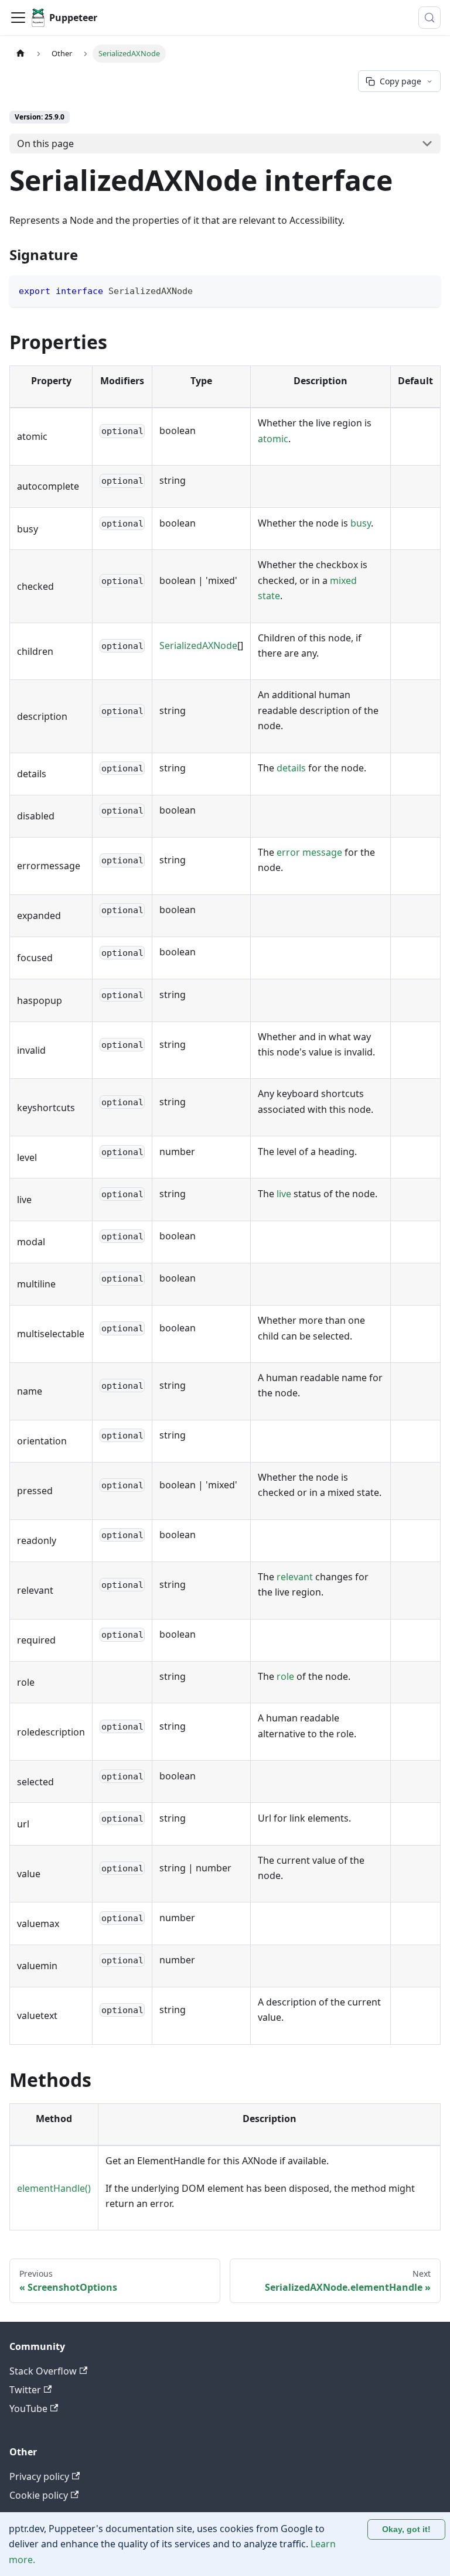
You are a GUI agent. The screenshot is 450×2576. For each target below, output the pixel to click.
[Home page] (21, 54)
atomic (273, 439)
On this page (45, 144)
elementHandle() (54, 2188)
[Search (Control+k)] (429, 18)
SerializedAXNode (198, 645)
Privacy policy (39, 2476)
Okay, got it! (406, 2529)
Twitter (25, 2390)
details (291, 768)
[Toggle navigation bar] (18, 18)
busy (361, 523)
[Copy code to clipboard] (426, 290)
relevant (295, 1577)
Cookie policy (39, 2495)
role (285, 1676)
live (284, 1194)
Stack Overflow (43, 2371)
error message (309, 852)
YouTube (28, 2408)
